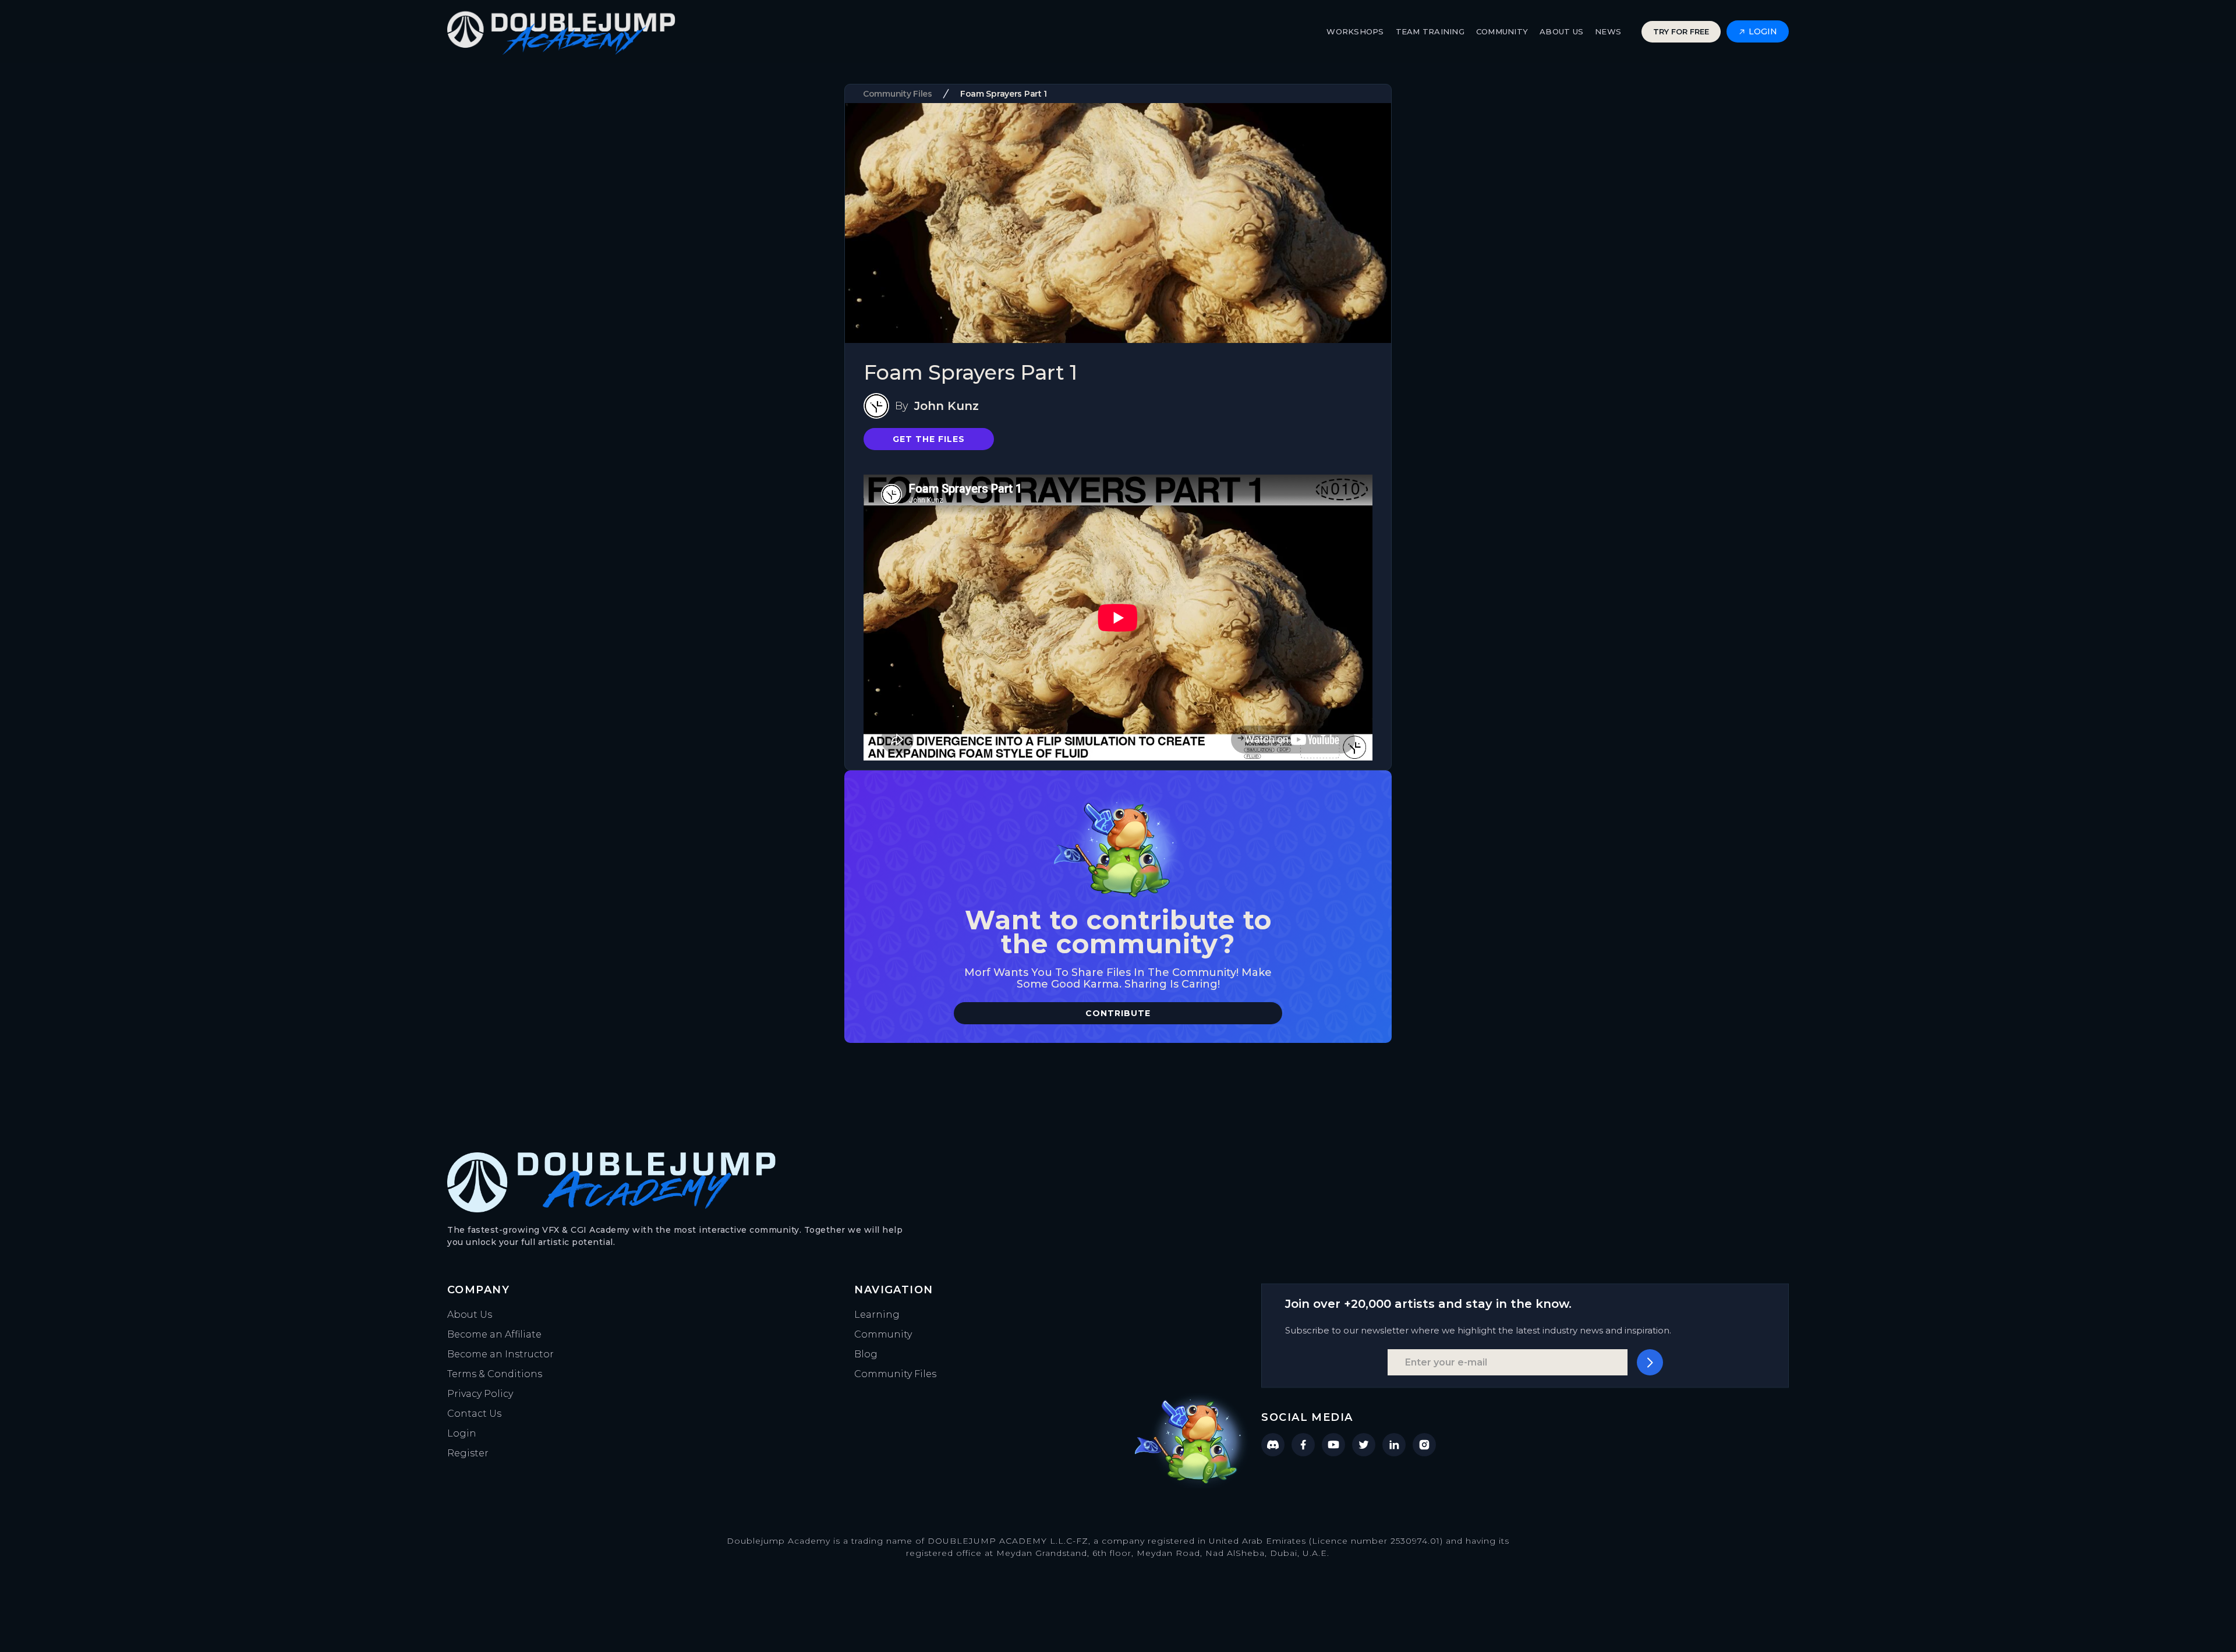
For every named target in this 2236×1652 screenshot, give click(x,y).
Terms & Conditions (495, 1374)
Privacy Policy (480, 1394)
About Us (470, 1315)
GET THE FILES (929, 439)
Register (468, 1453)
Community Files (895, 1374)
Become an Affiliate (494, 1334)
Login (462, 1433)
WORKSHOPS (1355, 31)
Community (883, 1334)
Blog (866, 1354)
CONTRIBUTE (1118, 1013)
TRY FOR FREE (1681, 31)
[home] (561, 32)
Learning (877, 1315)
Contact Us (474, 1414)
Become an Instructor (500, 1354)
